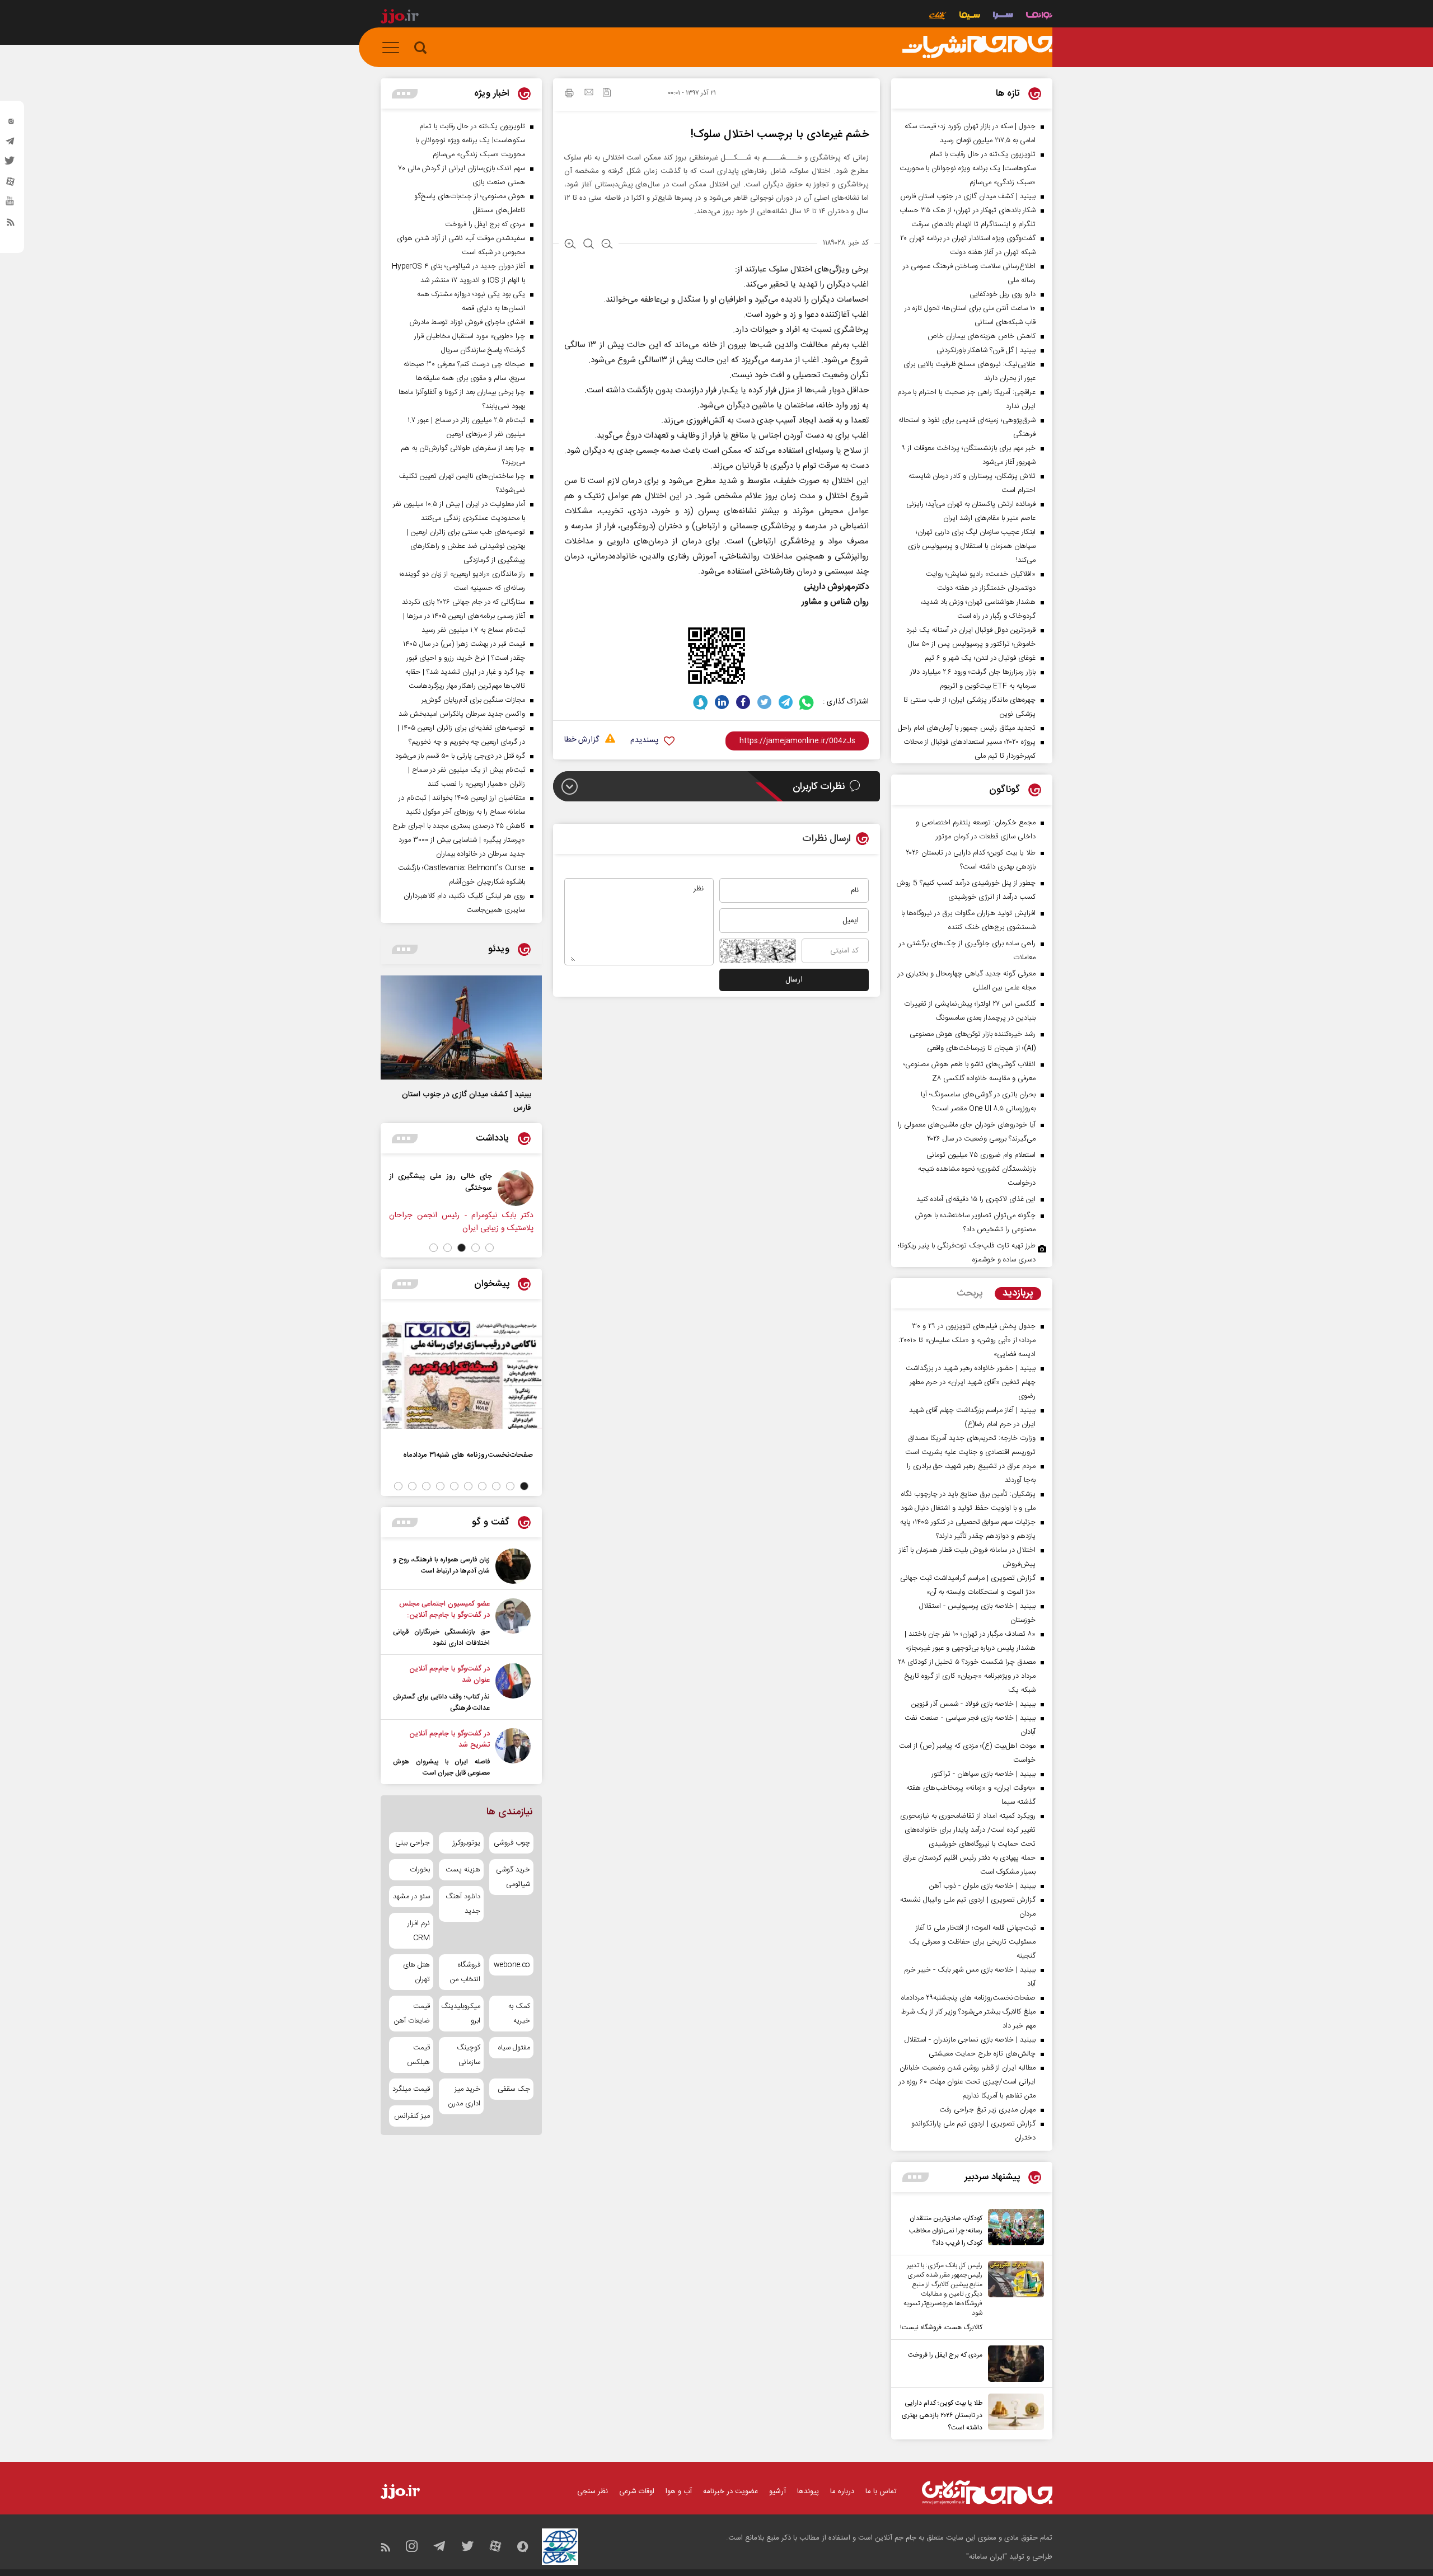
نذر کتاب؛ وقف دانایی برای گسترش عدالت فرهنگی (441, 1702)
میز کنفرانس (412, 2116)
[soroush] (701, 702)
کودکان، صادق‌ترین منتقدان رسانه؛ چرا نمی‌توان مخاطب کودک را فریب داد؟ (946, 2231)
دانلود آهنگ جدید (463, 1904)
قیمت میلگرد (411, 2089)
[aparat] (11, 184)
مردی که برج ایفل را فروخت (945, 2355)
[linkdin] (722, 702)
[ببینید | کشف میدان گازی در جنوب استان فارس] (461, 1027)
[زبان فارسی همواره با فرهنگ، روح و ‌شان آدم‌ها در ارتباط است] (513, 1566)
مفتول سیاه (514, 2048)
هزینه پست (463, 1870)
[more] (915, 2177)
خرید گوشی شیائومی (513, 1877)
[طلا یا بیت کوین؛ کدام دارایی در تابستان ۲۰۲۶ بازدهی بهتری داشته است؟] (1013, 2414)
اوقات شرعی (637, 2491)
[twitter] (11, 164)
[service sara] (1003, 17)
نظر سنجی (593, 2491)
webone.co (512, 1965)
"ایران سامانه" (987, 2557)
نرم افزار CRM (419, 1931)
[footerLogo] (987, 2492)
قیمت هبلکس (418, 2055)
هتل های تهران (416, 1972)
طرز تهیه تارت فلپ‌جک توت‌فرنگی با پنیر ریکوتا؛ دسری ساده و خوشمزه (967, 1253)
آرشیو (778, 2491)
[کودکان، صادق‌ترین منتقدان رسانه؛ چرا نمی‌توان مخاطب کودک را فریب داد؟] (1013, 2229)
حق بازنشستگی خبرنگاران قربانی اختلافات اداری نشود (441, 1637)
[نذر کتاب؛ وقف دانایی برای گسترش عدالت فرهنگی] (513, 1688)
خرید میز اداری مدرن (464, 2096)
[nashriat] (977, 48)
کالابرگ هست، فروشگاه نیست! (941, 2328)
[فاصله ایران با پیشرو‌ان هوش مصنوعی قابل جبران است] (513, 1753)
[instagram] (11, 124)
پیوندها (808, 2491)
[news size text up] (570, 245)
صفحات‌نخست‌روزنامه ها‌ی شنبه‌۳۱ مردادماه (468, 1455)
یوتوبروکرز (466, 1843)
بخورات (420, 1870)
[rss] (11, 224)
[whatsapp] (807, 702)
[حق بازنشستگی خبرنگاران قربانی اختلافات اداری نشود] (513, 1624)
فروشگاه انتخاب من (465, 1972)
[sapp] (11, 204)
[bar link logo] (400, 18)
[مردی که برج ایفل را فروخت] (1013, 2364)
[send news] (589, 93)
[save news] (607, 94)
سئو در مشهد (411, 1897)
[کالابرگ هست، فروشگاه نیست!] (1013, 2297)
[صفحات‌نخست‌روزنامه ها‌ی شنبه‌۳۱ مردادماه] (461, 1375)
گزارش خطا (582, 740)
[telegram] (11, 144)
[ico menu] (394, 48)
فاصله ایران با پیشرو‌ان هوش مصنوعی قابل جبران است (441, 1767)
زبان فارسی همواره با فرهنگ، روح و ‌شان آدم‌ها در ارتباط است (441, 1565)
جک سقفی (514, 2089)
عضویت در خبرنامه (730, 2491)
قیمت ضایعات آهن (412, 2014)
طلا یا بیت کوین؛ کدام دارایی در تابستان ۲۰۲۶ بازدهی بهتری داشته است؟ (942, 2415)
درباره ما (842, 2491)
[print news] (569, 95)
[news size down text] (607, 245)
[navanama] (1039, 17)
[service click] (938, 17)
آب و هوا (679, 2491)
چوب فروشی (512, 1843)
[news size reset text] (589, 245)
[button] (490, 1248)
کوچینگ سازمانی (468, 2055)
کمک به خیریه (519, 2014)
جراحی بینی (413, 1843)
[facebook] (743, 702)
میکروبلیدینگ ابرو (461, 2014)
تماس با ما (881, 2491)
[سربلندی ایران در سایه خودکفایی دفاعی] (479, 1188)
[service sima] (970, 17)
